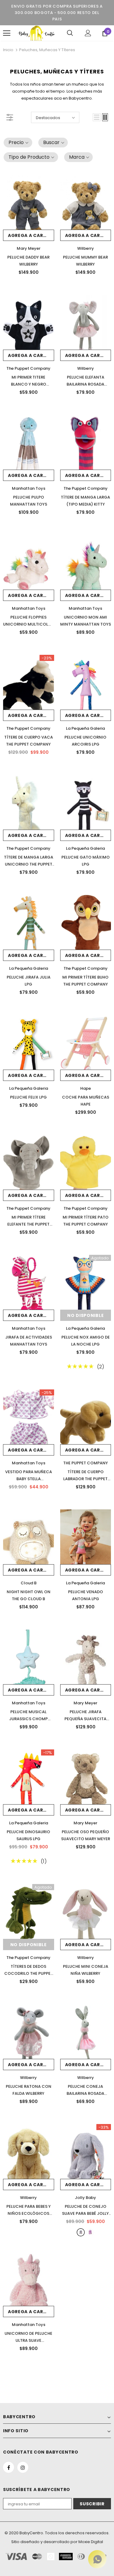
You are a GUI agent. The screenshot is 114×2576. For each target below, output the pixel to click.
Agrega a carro (29, 235)
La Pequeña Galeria (85, 728)
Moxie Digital (91, 2542)
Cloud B (29, 1583)
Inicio (8, 50)
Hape (86, 1088)
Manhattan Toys (29, 488)
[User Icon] (88, 33)
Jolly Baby (85, 2198)
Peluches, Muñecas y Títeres (47, 50)
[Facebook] (9, 2467)
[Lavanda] (90, 2232)
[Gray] (81, 2232)
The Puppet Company (28, 368)
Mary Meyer (29, 248)
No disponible (85, 1315)
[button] (18, 143)
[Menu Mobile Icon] (7, 33)
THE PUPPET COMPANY (86, 1463)
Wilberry (86, 248)
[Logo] (36, 33)
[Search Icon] (70, 33)
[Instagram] (23, 2467)
